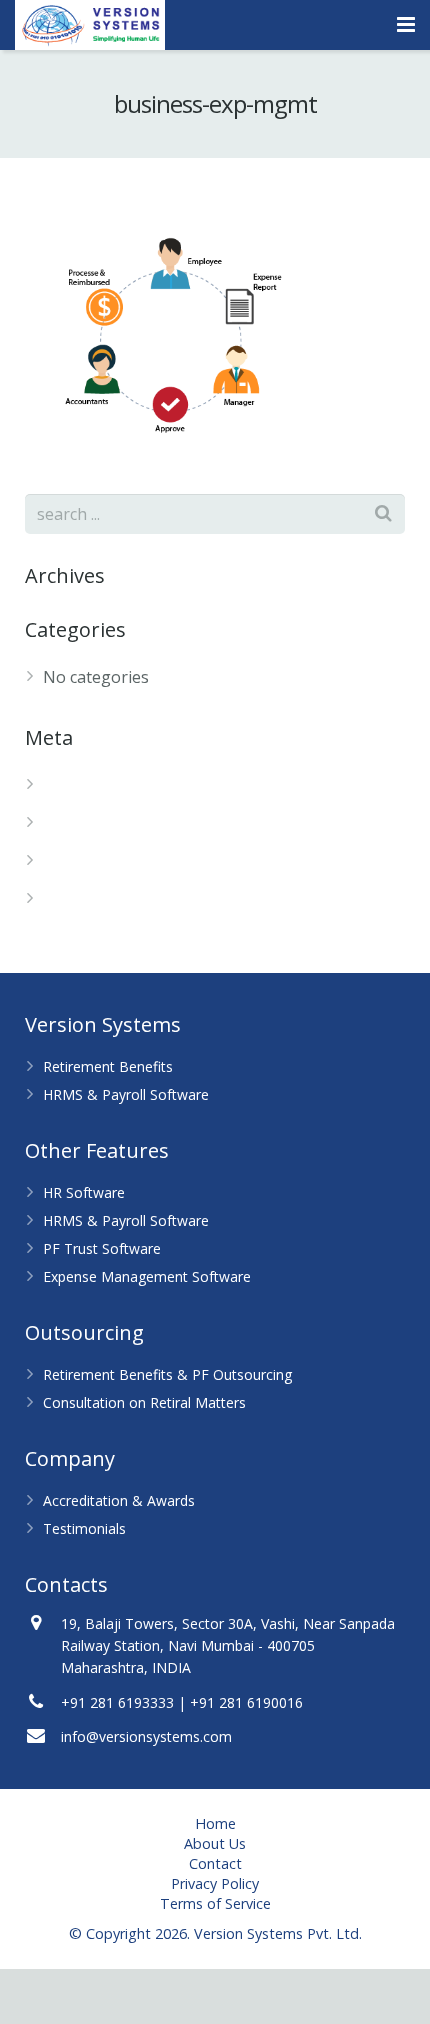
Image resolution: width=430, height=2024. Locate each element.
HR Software (84, 1192)
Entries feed (88, 823)
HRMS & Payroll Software (126, 1094)
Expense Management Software (147, 1276)
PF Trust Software (102, 1248)
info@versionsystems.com (146, 1736)
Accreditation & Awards (119, 1500)
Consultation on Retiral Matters (144, 1402)
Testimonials (84, 1528)
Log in (66, 785)
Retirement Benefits (108, 1066)
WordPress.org (99, 899)
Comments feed (102, 861)
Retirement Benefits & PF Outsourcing (167, 1374)
